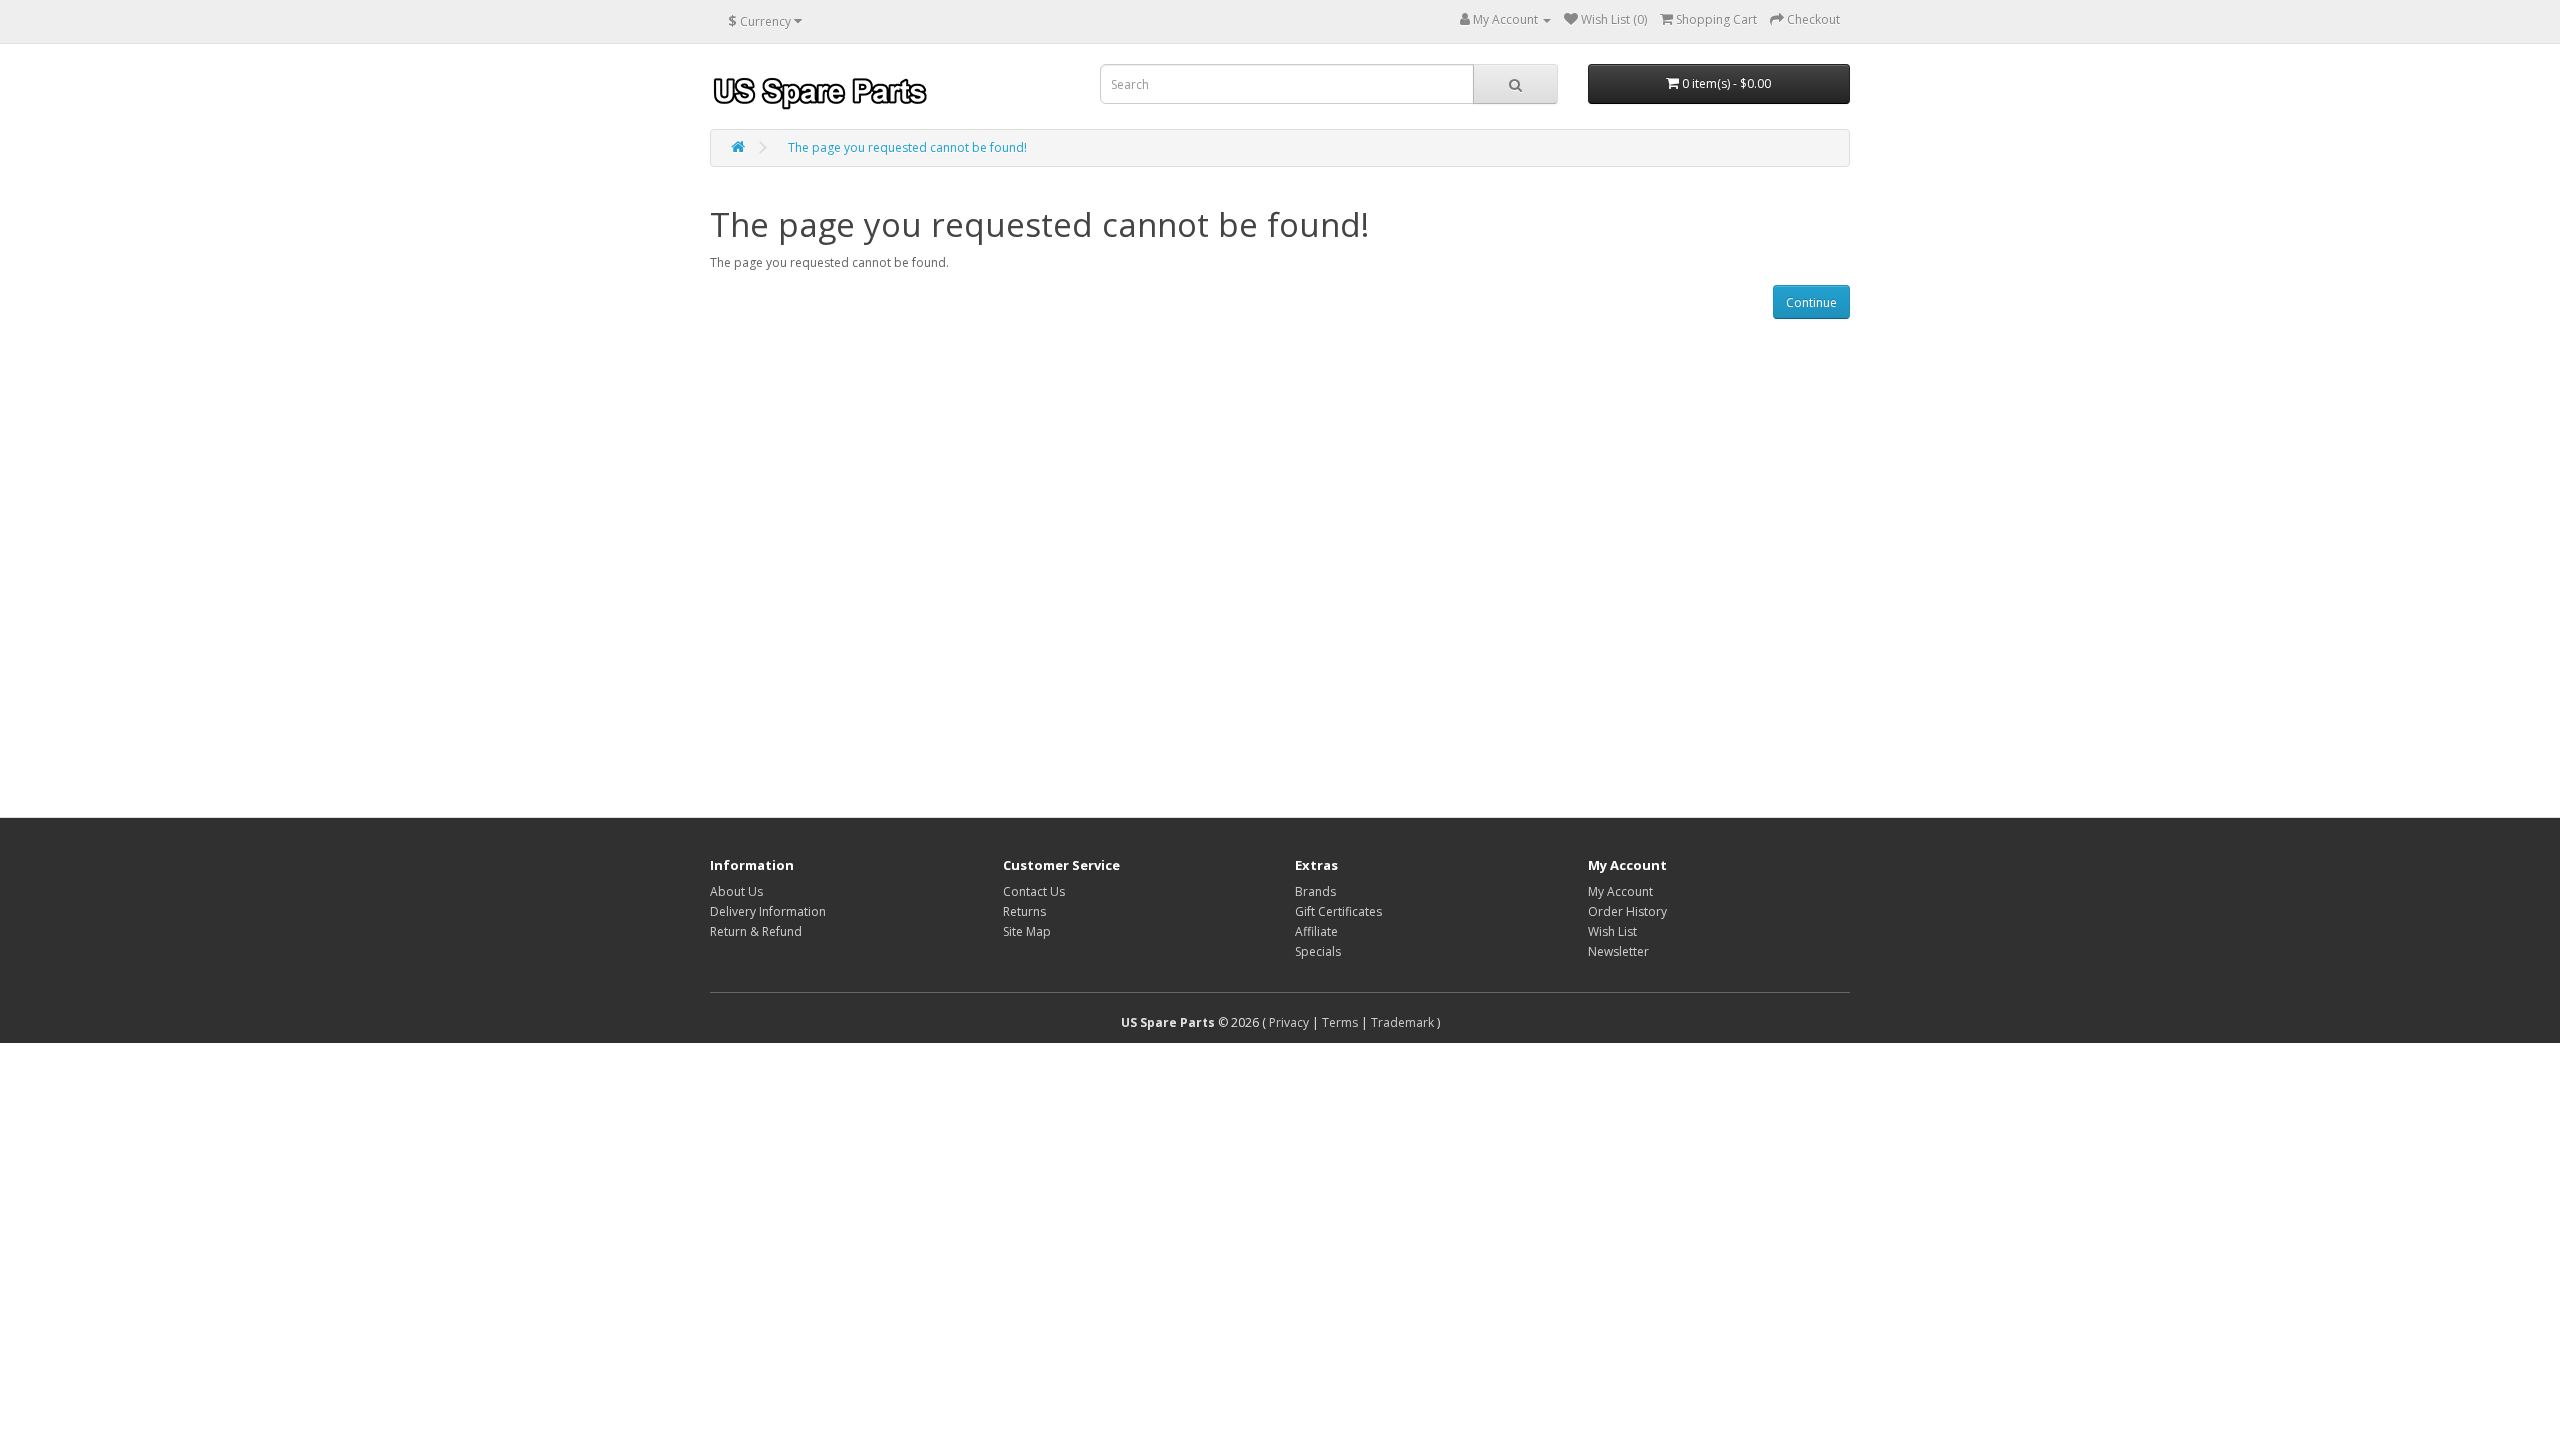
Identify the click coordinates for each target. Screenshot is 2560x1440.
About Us (736, 891)
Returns (1024, 911)
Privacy (1289, 1022)
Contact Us (1034, 891)
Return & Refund (756, 931)
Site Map (1027, 931)
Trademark (1402, 1022)
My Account (1620, 891)
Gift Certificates (1338, 911)
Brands (1315, 891)
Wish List (1612, 931)
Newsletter (1618, 951)
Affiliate (1316, 931)
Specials (1318, 951)
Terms (1340, 1022)
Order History (1627, 911)
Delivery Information (768, 911)
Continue (1811, 302)
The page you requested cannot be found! (907, 147)
